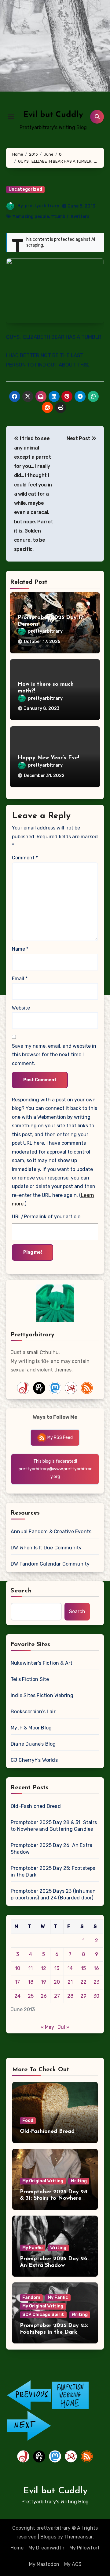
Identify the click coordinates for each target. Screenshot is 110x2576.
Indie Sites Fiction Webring (42, 1695)
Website (21, 1008)
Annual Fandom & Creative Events (51, 1532)
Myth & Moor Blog (31, 1728)
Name (20, 949)
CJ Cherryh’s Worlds (34, 1760)
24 (17, 1996)
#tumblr (60, 217)
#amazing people (31, 217)
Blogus (48, 2537)
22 (83, 1982)
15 (83, 1968)
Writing (79, 2181)
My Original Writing (43, 2181)
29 (83, 1996)
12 (44, 1968)
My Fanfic (33, 2248)
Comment (25, 858)
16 (96, 1968)
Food (28, 2121)
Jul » (64, 2027)
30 (96, 1996)
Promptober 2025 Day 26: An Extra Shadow (51, 1849)
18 (31, 1982)
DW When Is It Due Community (46, 1548)
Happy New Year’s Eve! (48, 758)
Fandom (31, 2298)
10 (18, 1968)
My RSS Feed (60, 1438)
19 (44, 1982)
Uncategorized (25, 189)
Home (17, 2548)
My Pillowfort (84, 2548)
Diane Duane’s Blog (33, 1744)
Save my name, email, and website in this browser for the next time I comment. (54, 1055)
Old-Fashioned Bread (36, 1806)
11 (31, 1968)
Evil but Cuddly (53, 115)
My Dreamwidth (46, 2548)
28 (70, 1996)
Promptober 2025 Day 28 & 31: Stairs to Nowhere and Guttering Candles (54, 1826)
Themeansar (78, 2537)
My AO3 (73, 2564)
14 (70, 1968)
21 (70, 1982)
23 (96, 1982)
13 (57, 1968)
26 (44, 1996)
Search (21, 1591)
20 (57, 1982)
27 (57, 1996)
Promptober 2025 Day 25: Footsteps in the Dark (53, 1871)
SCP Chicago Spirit (43, 2315)
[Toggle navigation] (11, 117)
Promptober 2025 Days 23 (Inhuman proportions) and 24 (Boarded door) (53, 1894)
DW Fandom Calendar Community (50, 1564)
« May (47, 2027)
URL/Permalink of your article (46, 1217)
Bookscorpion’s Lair (33, 1712)
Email (20, 979)
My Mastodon (44, 2564)
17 (17, 1982)
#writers (80, 217)
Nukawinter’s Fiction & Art (42, 1663)
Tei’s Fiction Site (30, 1679)
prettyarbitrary (42, 206)
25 (31, 1996)
